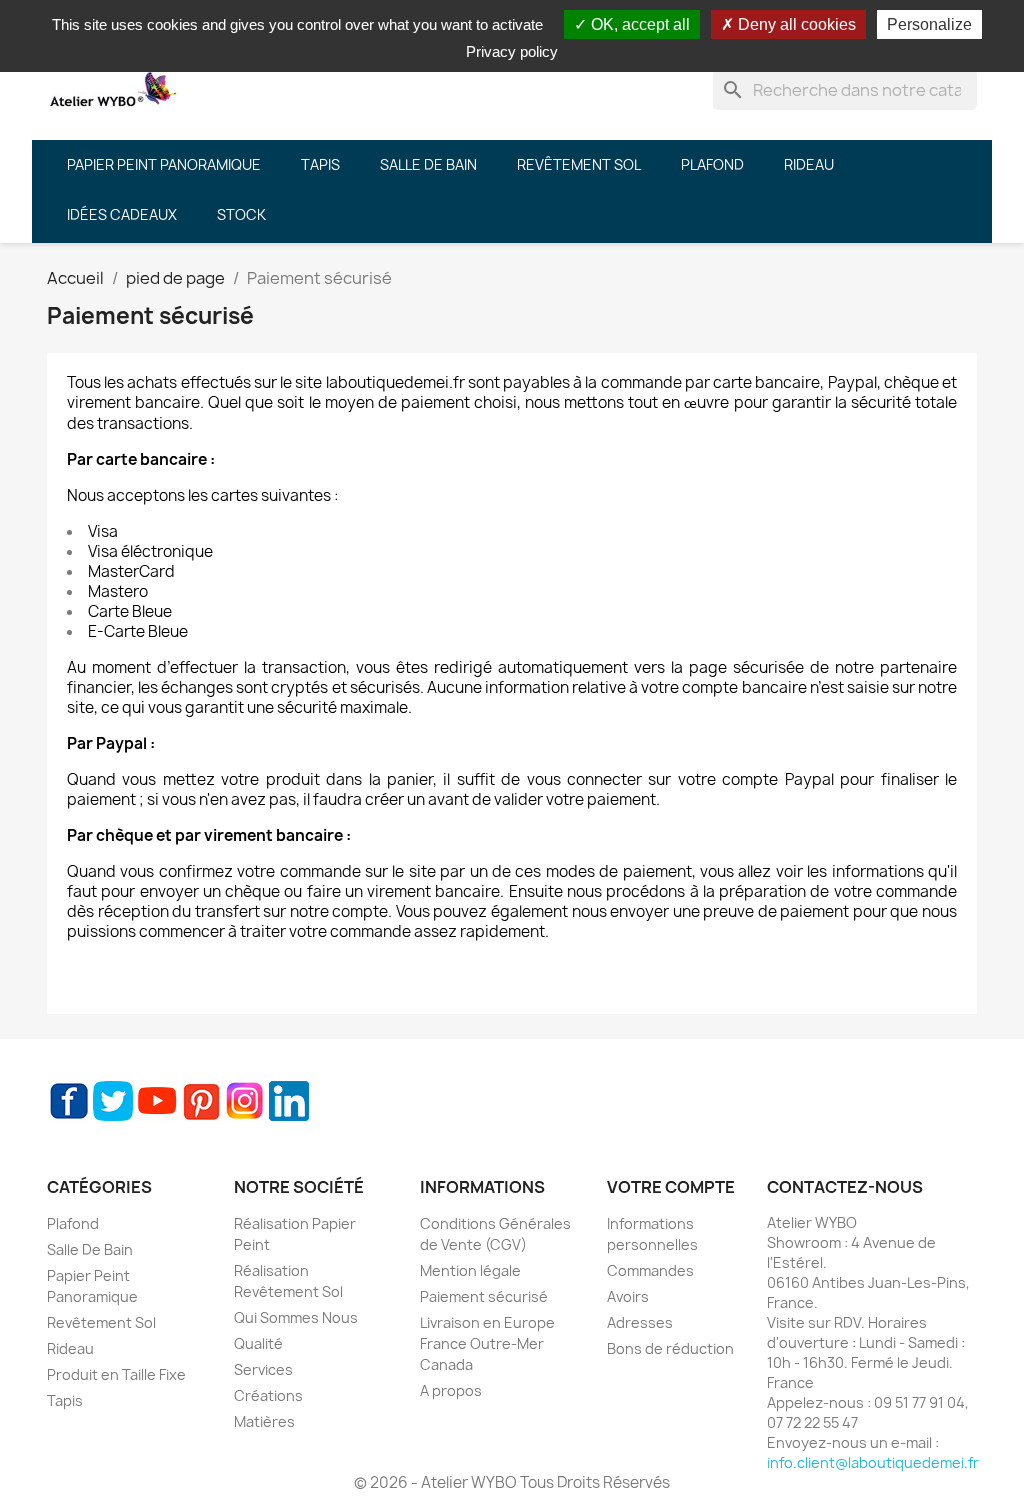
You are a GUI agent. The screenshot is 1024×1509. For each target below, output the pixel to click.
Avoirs (628, 1296)
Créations (268, 1395)
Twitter (113, 1101)
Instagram (245, 1101)
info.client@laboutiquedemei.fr (873, 1462)
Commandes (650, 1270)
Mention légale (470, 1270)
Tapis (65, 1400)
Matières (264, 1421)
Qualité (258, 1343)
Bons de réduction (670, 1348)
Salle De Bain (90, 1249)
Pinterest (201, 1101)
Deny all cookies (795, 24)
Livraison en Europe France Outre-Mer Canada (487, 1343)
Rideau (70, 1348)
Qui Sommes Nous (296, 1317)
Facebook (69, 1101)
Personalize (929, 24)
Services (263, 1369)
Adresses (640, 1322)
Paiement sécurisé (484, 1296)
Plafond (73, 1223)
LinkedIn (289, 1101)
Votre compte (671, 1187)
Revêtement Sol (101, 1322)
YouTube (157, 1101)
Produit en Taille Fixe (116, 1374)
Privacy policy (512, 51)
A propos (451, 1390)
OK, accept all (638, 24)
